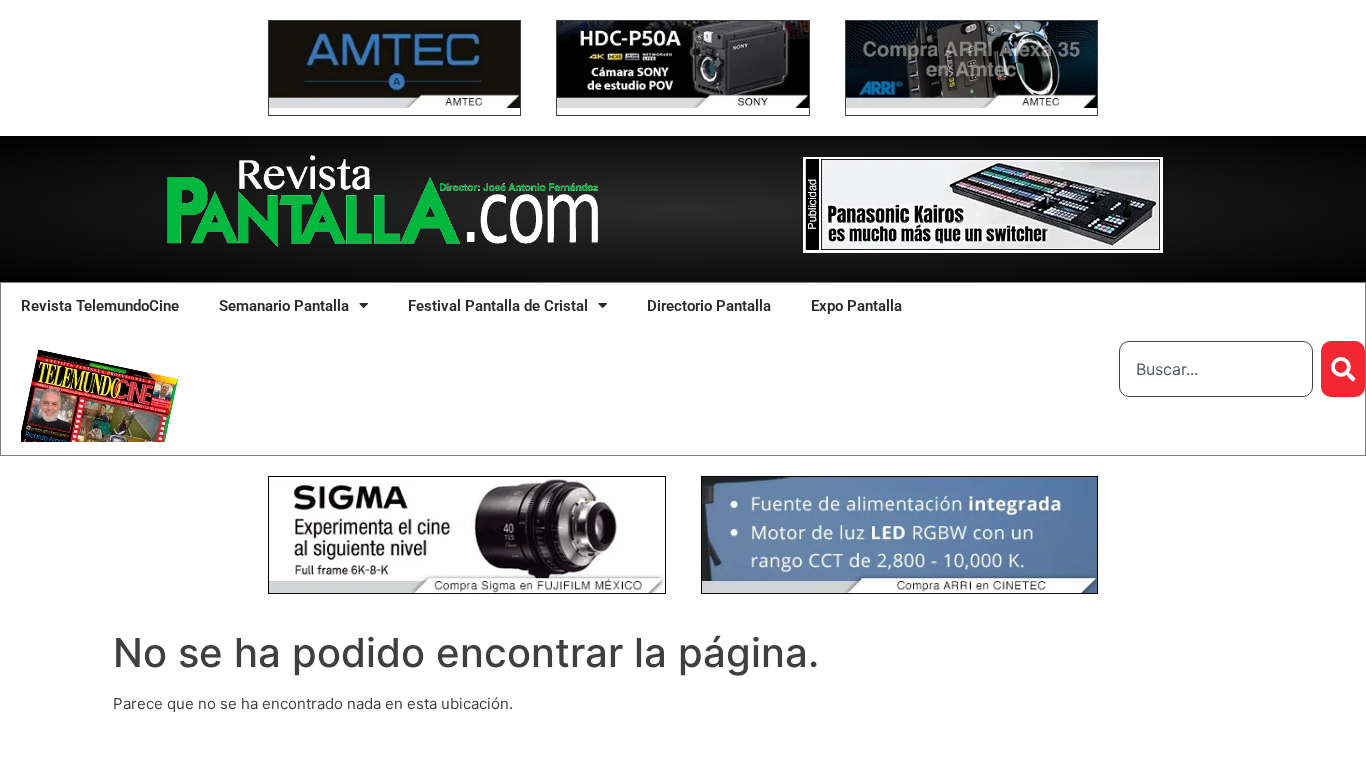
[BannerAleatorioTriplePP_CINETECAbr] (900, 588)
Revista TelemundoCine (100, 306)
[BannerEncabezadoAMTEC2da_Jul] (394, 102)
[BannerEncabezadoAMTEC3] (971, 102)
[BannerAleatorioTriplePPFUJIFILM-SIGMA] (467, 588)
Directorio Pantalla (709, 306)
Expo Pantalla (856, 306)
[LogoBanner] (983, 247)
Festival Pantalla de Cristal (498, 306)
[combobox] (1216, 369)
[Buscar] (1343, 369)
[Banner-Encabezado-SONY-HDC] (682, 102)
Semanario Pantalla (284, 306)
